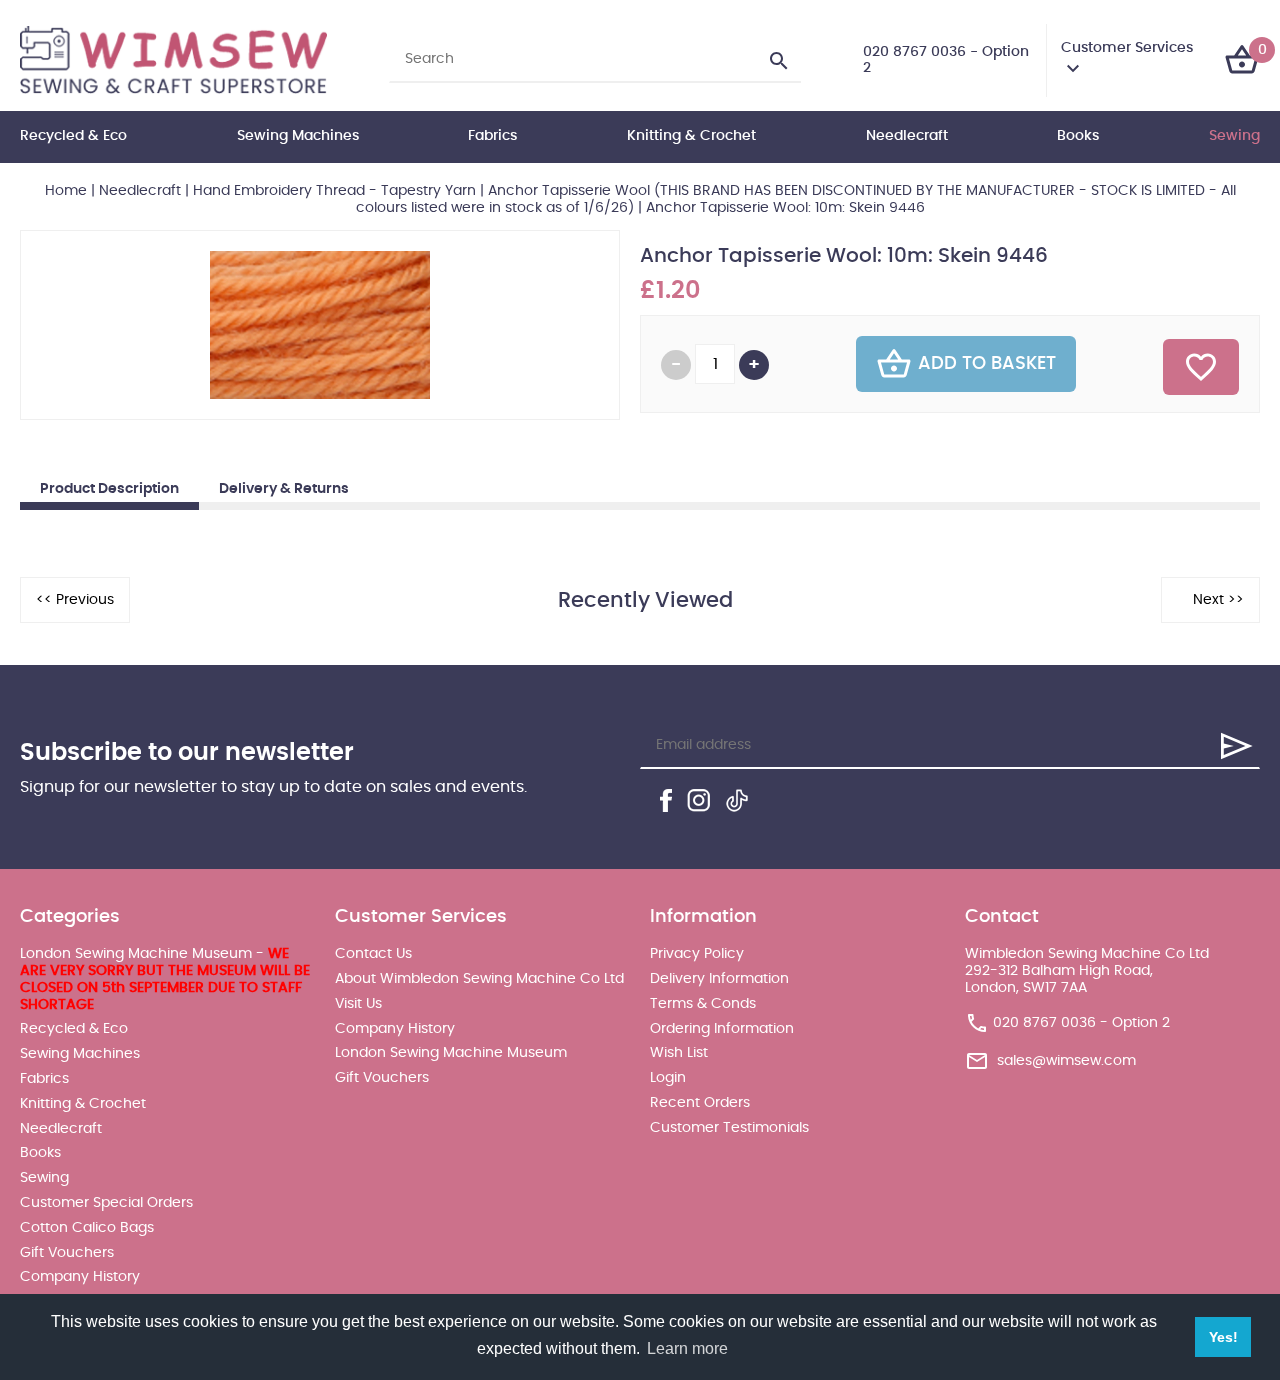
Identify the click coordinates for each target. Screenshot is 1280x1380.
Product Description (109, 489)
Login (668, 1078)
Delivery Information (719, 979)
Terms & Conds (703, 1004)
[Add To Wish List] (1201, 367)
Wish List (679, 1053)
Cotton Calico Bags (87, 1228)
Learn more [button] (687, 1348)
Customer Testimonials (729, 1128)
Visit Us (358, 1004)
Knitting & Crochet (691, 136)
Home (66, 191)
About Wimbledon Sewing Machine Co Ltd (479, 979)
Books (1078, 136)
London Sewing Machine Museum (451, 1053)
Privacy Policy (697, 954)
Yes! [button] (1223, 1337)
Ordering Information (722, 1029)
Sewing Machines (298, 136)
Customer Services (1127, 48)
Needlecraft (907, 136)
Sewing (1234, 136)
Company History (80, 1277)
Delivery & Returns (284, 489)
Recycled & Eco (73, 136)
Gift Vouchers (67, 1253)
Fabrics (492, 136)
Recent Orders (700, 1103)
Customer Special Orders (106, 1203)
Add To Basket (987, 364)
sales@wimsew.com (1066, 1061)
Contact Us (373, 954)
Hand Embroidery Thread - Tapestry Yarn (334, 191)
